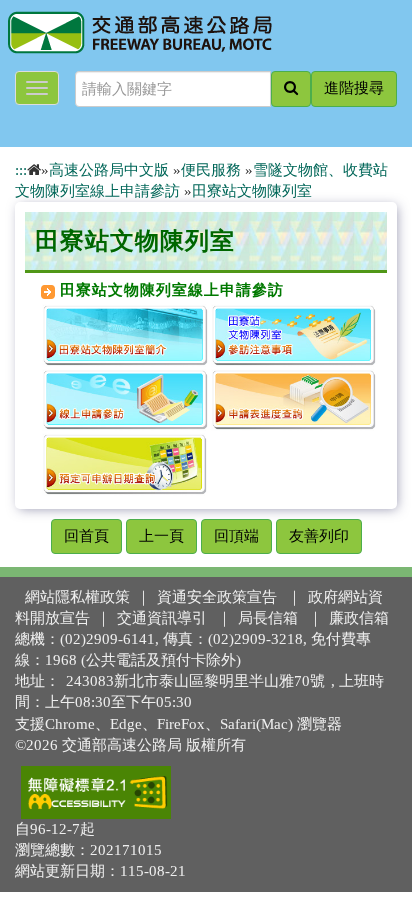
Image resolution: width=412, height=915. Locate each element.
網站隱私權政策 (77, 597)
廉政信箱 (359, 618)
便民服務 (211, 170)
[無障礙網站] (96, 791)
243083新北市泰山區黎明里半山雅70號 (195, 681)
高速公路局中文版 (109, 170)
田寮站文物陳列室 (252, 191)
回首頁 (86, 536)
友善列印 (319, 536)
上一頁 (161, 536)
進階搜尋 (354, 88)
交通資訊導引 (162, 618)
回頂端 (236, 536)
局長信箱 (268, 618)
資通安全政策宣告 (217, 597)
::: (21, 170)
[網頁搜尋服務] (291, 89)
